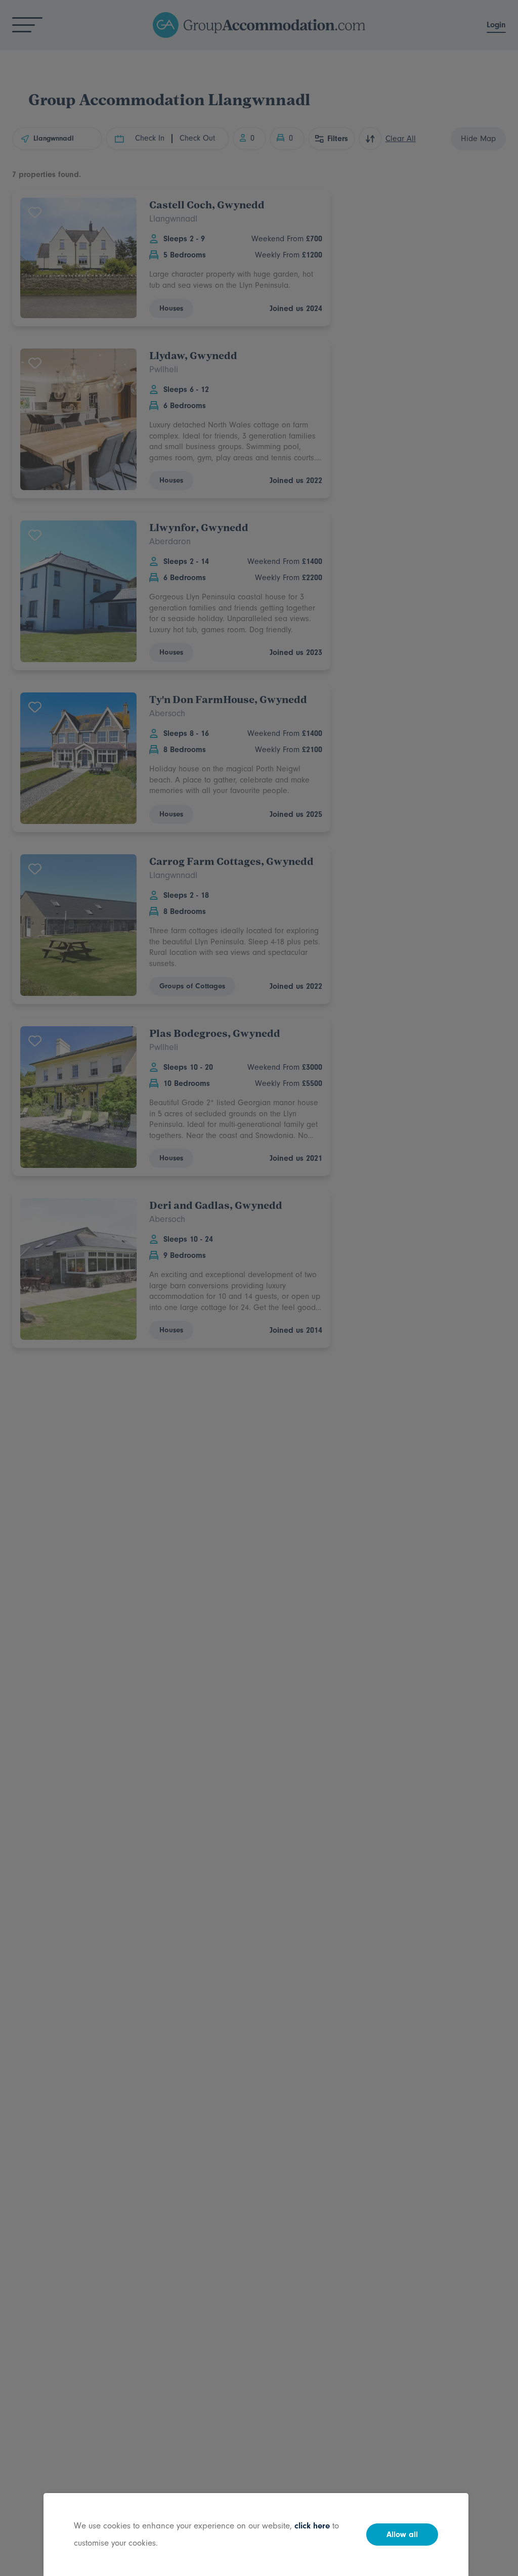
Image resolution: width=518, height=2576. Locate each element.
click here (312, 2526)
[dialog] (259, 1288)
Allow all (402, 2535)
